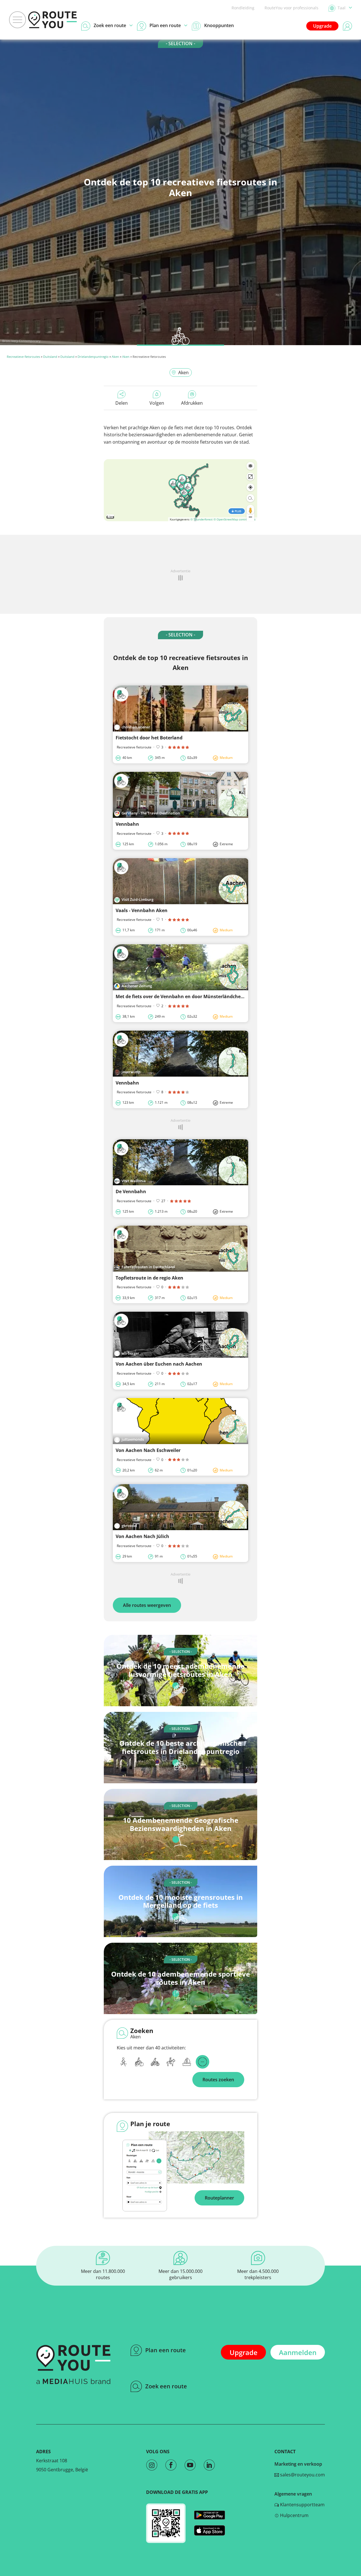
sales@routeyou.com (302, 2475)
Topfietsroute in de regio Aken (149, 1278)
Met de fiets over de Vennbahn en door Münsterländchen (180, 996)
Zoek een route (166, 2386)
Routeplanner (219, 2198)
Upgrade (322, 26)
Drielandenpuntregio (93, 357)
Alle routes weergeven (147, 1605)
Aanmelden (298, 2352)
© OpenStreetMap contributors (235, 519)
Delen (122, 403)
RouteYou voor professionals (291, 8)
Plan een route (166, 2350)
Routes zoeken (218, 2080)
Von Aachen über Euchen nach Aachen (159, 1364)
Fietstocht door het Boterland (149, 738)
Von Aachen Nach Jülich (142, 1536)
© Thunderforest (202, 519)
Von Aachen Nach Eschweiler (148, 1450)
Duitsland (50, 357)
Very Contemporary (26, 341)
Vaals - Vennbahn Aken (142, 910)
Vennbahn (127, 824)
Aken (115, 357)
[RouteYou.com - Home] (52, 20)
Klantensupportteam (302, 2505)
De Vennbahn (131, 1191)
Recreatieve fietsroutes (23, 357)
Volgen (157, 403)
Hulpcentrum (294, 2515)
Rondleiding (243, 8)
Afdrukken (192, 403)
